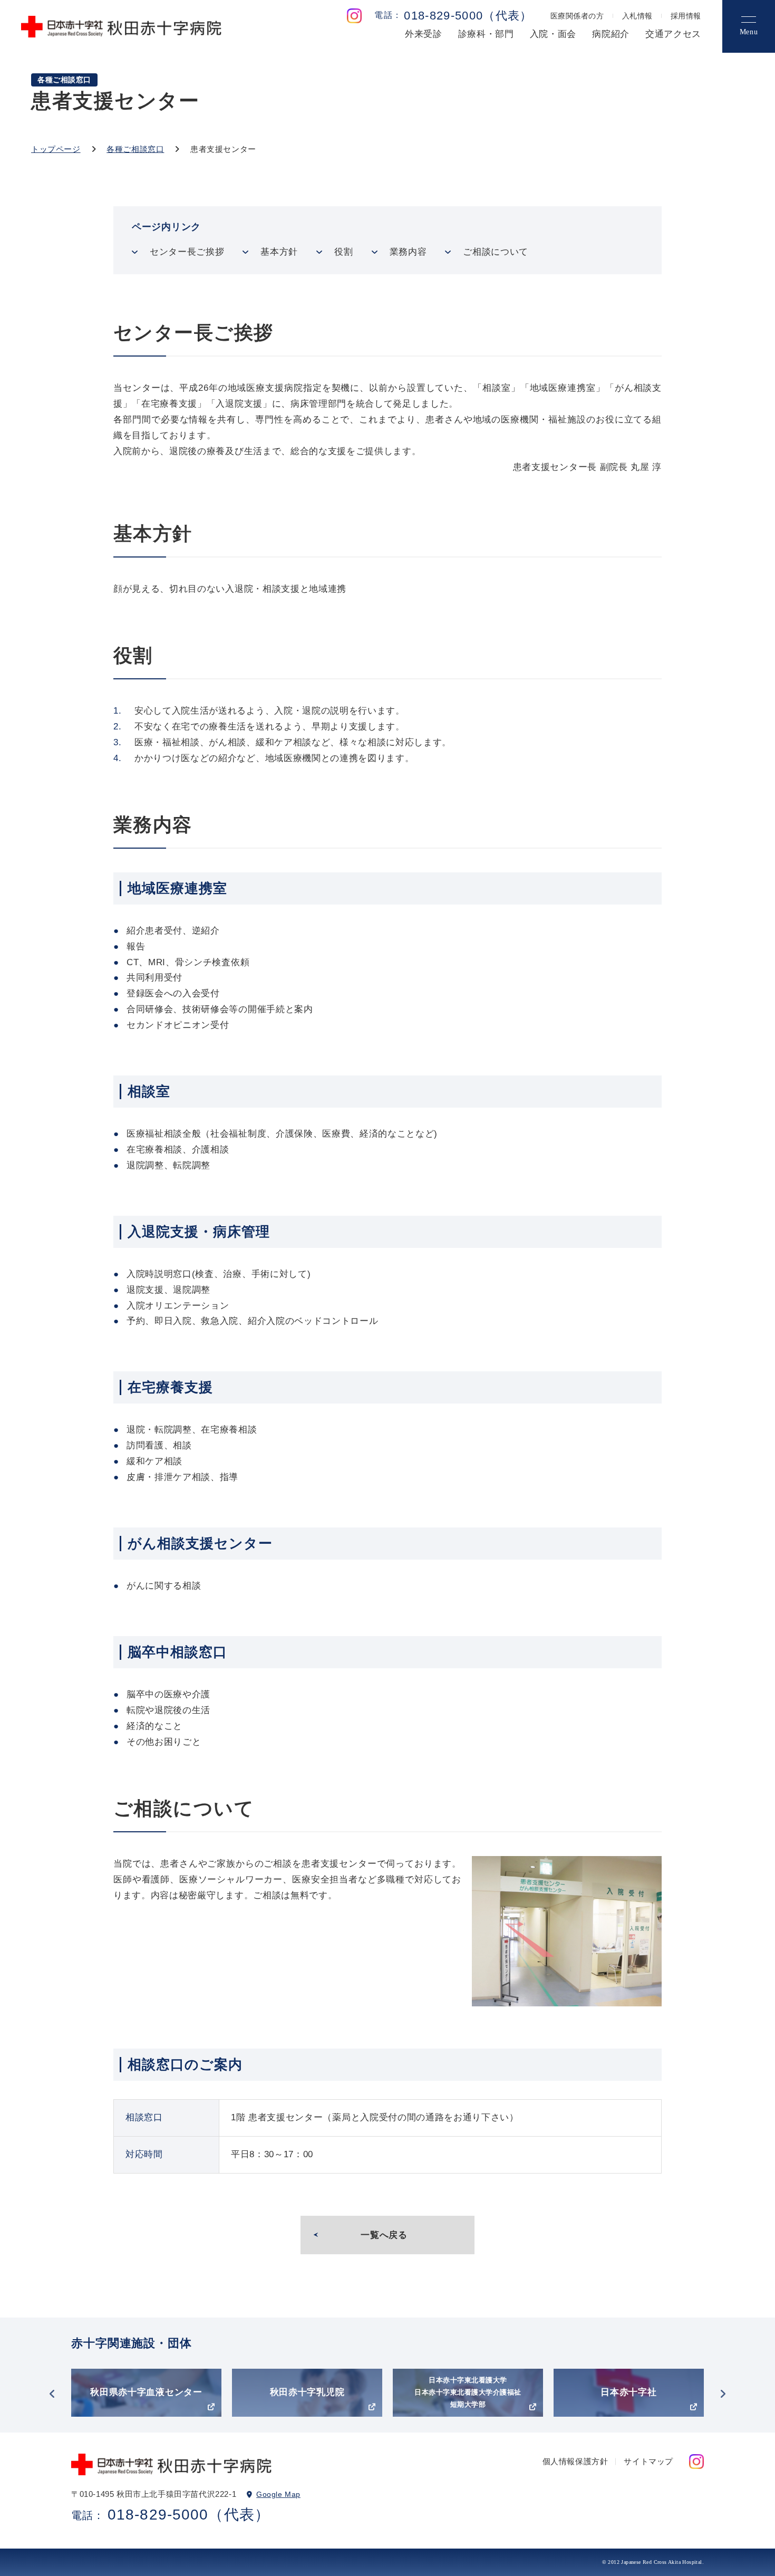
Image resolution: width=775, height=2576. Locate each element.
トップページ (56, 149)
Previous (52, 2394)
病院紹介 (611, 34)
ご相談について (496, 252)
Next (723, 2394)
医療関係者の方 (577, 16)
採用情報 (686, 16)
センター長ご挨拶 (187, 252)
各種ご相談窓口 (135, 149)
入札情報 (637, 16)
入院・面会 (553, 34)
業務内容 (408, 252)
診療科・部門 (486, 34)
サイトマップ (648, 2461)
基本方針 (279, 252)
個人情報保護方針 (575, 2461)
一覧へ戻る (384, 2235)
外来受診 (424, 34)
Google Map (278, 2494)
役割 (343, 252)
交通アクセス (673, 34)
